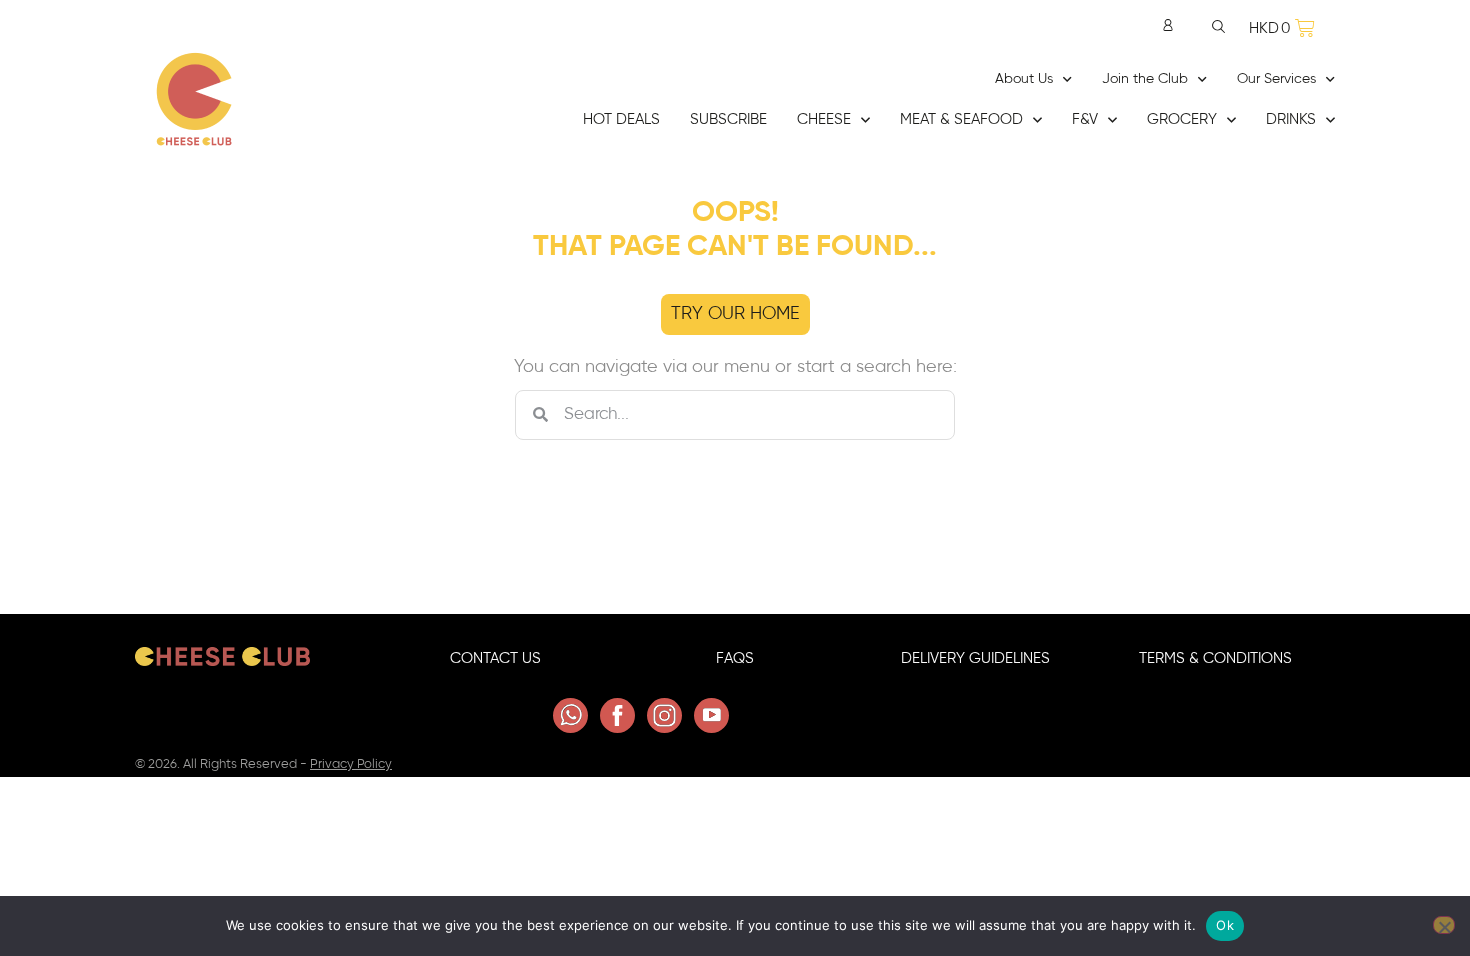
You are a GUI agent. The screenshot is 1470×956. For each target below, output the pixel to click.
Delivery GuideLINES (975, 658)
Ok (1225, 925)
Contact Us (495, 658)
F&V (1085, 119)
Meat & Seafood (961, 119)
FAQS (735, 658)
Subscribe (728, 119)
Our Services (1276, 79)
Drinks (1291, 119)
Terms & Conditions (1215, 658)
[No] (1444, 925)
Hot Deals (621, 119)
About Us (1024, 79)
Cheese (824, 119)
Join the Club (1145, 79)
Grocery (1182, 119)
